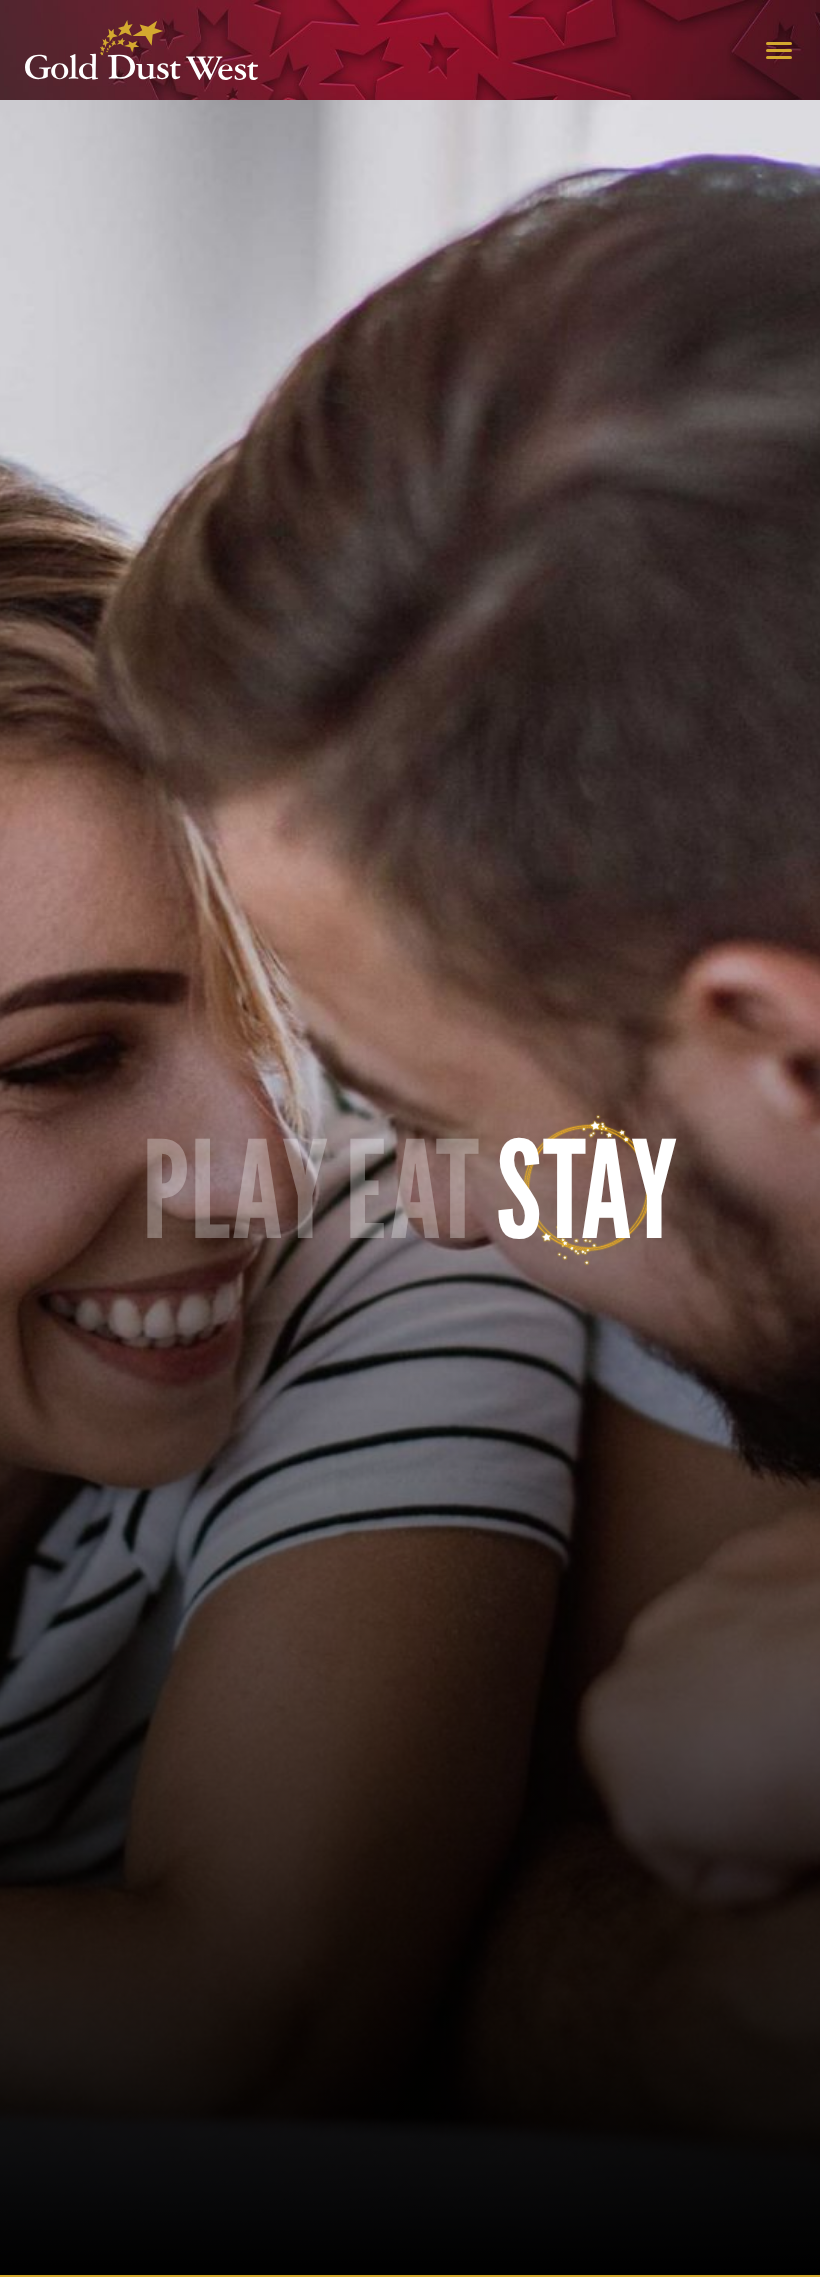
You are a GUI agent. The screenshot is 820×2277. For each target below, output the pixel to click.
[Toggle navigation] (779, 50)
